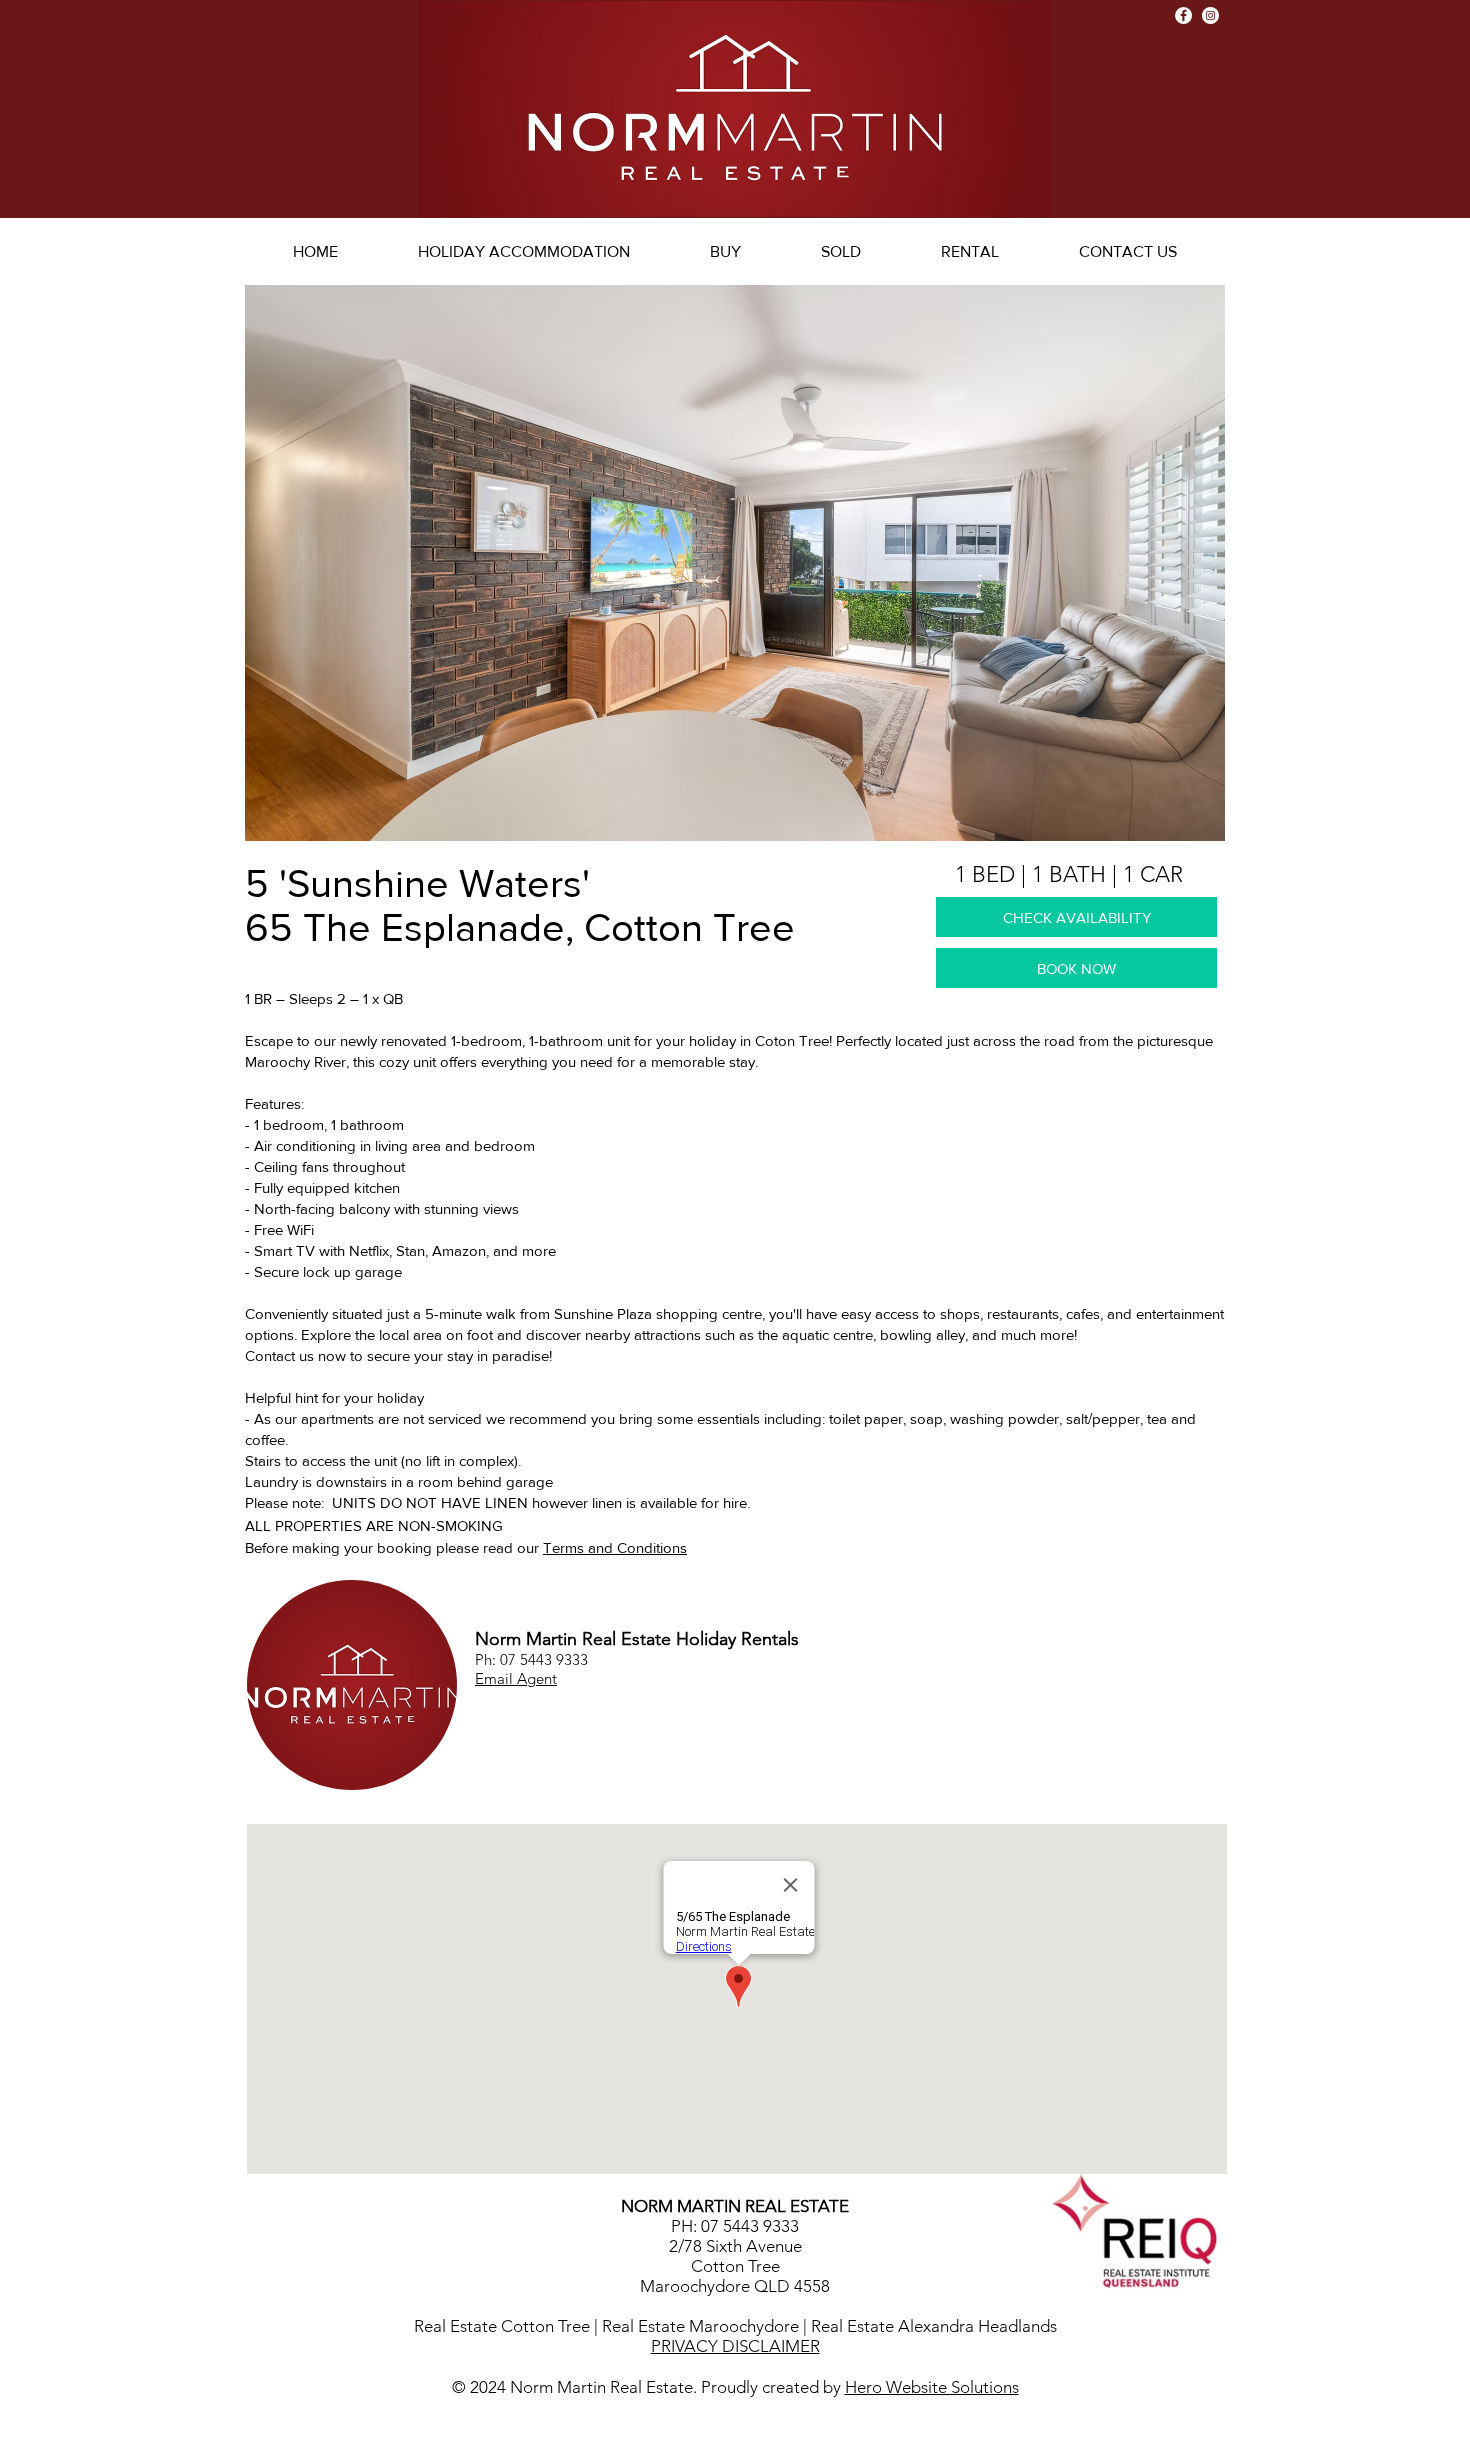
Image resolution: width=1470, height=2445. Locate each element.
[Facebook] (1183, 15)
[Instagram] (1210, 15)
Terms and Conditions (615, 1547)
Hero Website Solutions (932, 2387)
